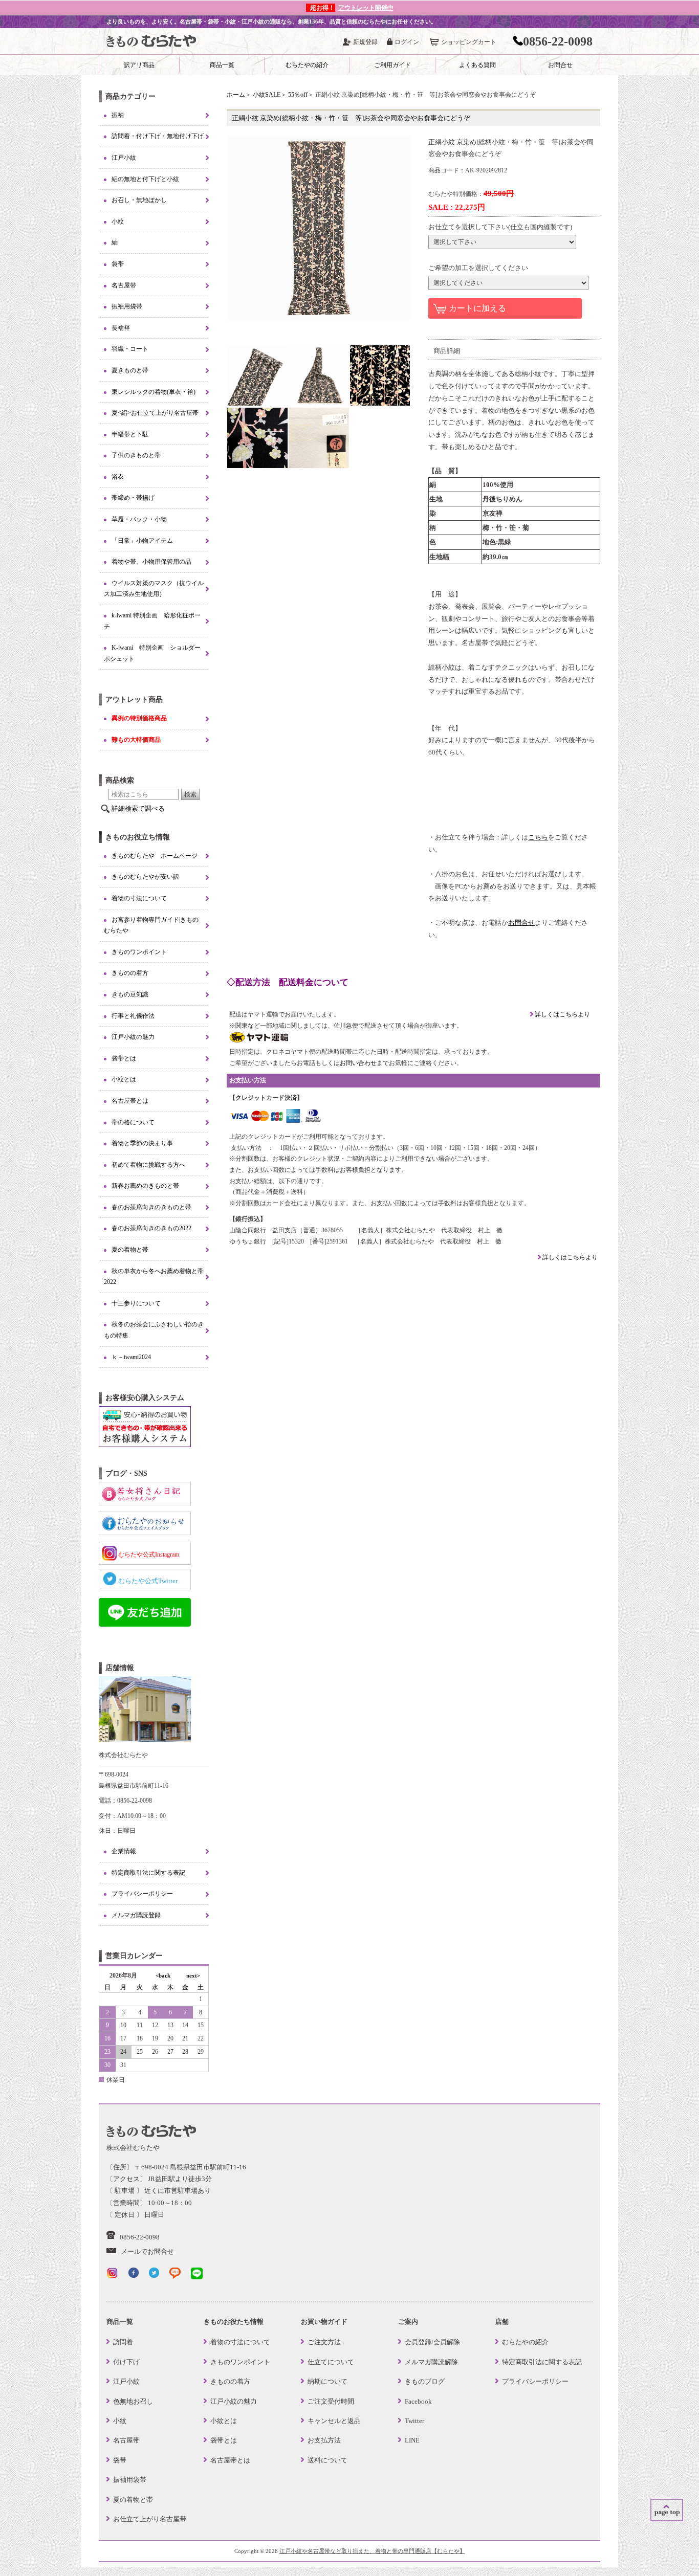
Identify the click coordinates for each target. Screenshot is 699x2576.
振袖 (118, 115)
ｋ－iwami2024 (131, 1357)
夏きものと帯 (130, 370)
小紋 (118, 221)
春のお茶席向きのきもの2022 (151, 1228)
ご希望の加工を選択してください (478, 268)
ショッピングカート (469, 42)
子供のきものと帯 (136, 455)
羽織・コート (130, 349)
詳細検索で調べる (138, 808)
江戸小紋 (124, 158)
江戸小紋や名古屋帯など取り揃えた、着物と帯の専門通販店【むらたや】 (372, 2551)
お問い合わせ (358, 1063)
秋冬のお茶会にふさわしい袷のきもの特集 (154, 1330)
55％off (298, 95)
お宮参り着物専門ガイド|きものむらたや (151, 925)
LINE (412, 2440)
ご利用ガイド (392, 65)
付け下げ (126, 2362)
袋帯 (118, 264)
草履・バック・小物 (139, 519)
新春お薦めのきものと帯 (145, 1186)
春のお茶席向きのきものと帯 (151, 1207)
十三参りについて (136, 1303)
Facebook (418, 2401)
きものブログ (425, 2381)
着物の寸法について (139, 898)
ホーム (236, 95)
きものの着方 (130, 973)
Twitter (414, 2421)
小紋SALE (267, 95)
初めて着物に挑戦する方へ (148, 1165)
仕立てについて (331, 2362)
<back (163, 1975)
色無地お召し (133, 2401)
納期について (327, 2381)
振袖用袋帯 (127, 306)
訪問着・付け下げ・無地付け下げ (158, 136)
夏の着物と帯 (130, 1250)
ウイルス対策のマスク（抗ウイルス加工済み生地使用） (154, 589)
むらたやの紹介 (307, 65)
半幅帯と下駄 (130, 434)
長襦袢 (121, 328)
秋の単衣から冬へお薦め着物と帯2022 (154, 1277)
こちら (538, 837)
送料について (327, 2460)
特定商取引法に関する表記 (148, 1873)
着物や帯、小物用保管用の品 (151, 562)
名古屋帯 (124, 285)
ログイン (407, 42)
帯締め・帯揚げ (133, 498)
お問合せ (560, 65)
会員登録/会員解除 (432, 2342)
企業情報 (124, 1851)
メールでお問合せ (147, 2251)
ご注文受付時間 (331, 2401)
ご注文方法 (324, 2342)
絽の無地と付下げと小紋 (145, 179)
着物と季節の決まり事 (142, 1143)
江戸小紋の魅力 (133, 1037)
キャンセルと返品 (334, 2421)
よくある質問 (477, 65)
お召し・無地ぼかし (139, 200)
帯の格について (133, 1122)
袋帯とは (124, 1058)
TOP (667, 2510)
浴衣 (118, 477)
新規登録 (365, 42)
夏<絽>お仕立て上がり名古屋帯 (155, 413)
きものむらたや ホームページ (155, 856)
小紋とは (124, 1079)
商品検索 (120, 780)
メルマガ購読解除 (431, 2362)
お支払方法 (324, 2440)
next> (193, 1975)
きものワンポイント (139, 952)
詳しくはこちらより (562, 1014)
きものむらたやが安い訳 (145, 877)
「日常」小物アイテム (142, 541)
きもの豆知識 (130, 994)
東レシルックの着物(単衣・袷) (154, 392)
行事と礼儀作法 (133, 1016)
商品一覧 (222, 65)
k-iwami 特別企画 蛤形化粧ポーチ (152, 621)
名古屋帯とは (130, 1101)
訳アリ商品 (139, 65)
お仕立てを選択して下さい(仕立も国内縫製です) (500, 227)
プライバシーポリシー (142, 1894)
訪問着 (123, 2342)
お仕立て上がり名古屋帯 (150, 2519)
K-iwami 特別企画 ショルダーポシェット (152, 653)
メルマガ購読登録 (136, 1915)
